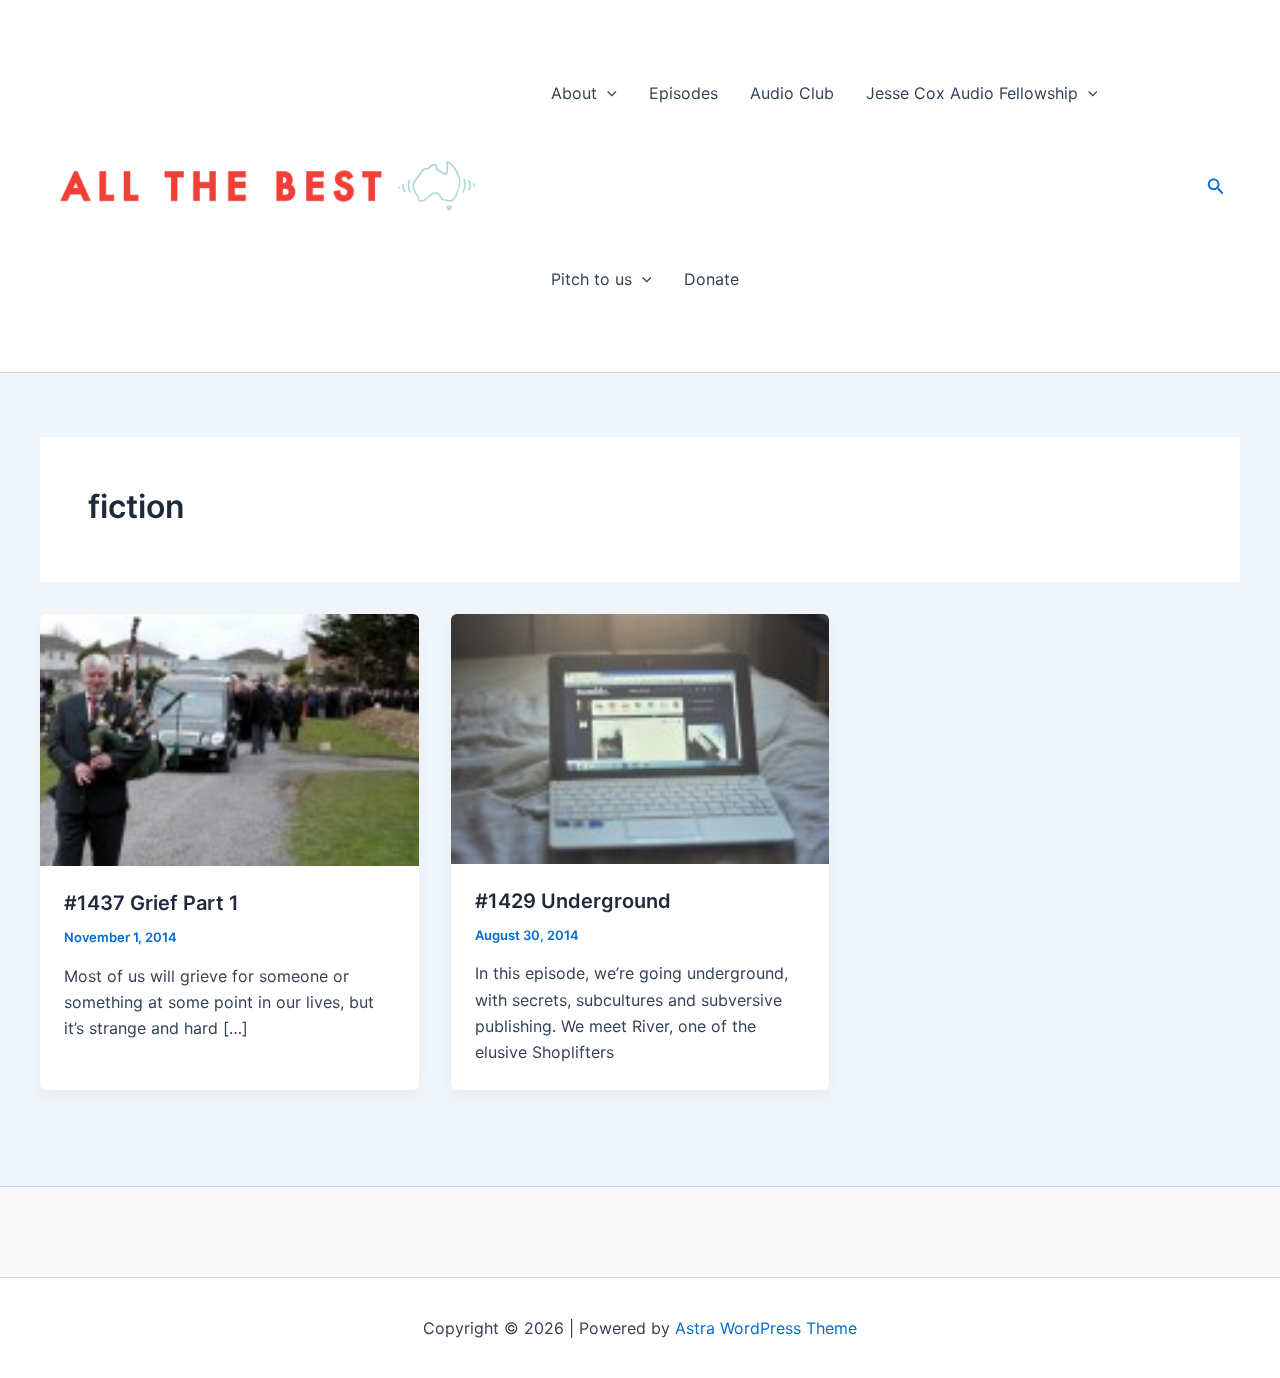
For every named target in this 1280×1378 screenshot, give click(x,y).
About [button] (574, 93)
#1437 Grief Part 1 (151, 903)
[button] (607, 93)
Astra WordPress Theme (766, 1328)
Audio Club (792, 93)
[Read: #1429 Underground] (640, 737)
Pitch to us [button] (591, 279)
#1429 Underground (573, 901)
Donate (711, 279)
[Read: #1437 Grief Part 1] (229, 738)
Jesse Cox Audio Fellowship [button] (972, 93)
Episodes (683, 93)
